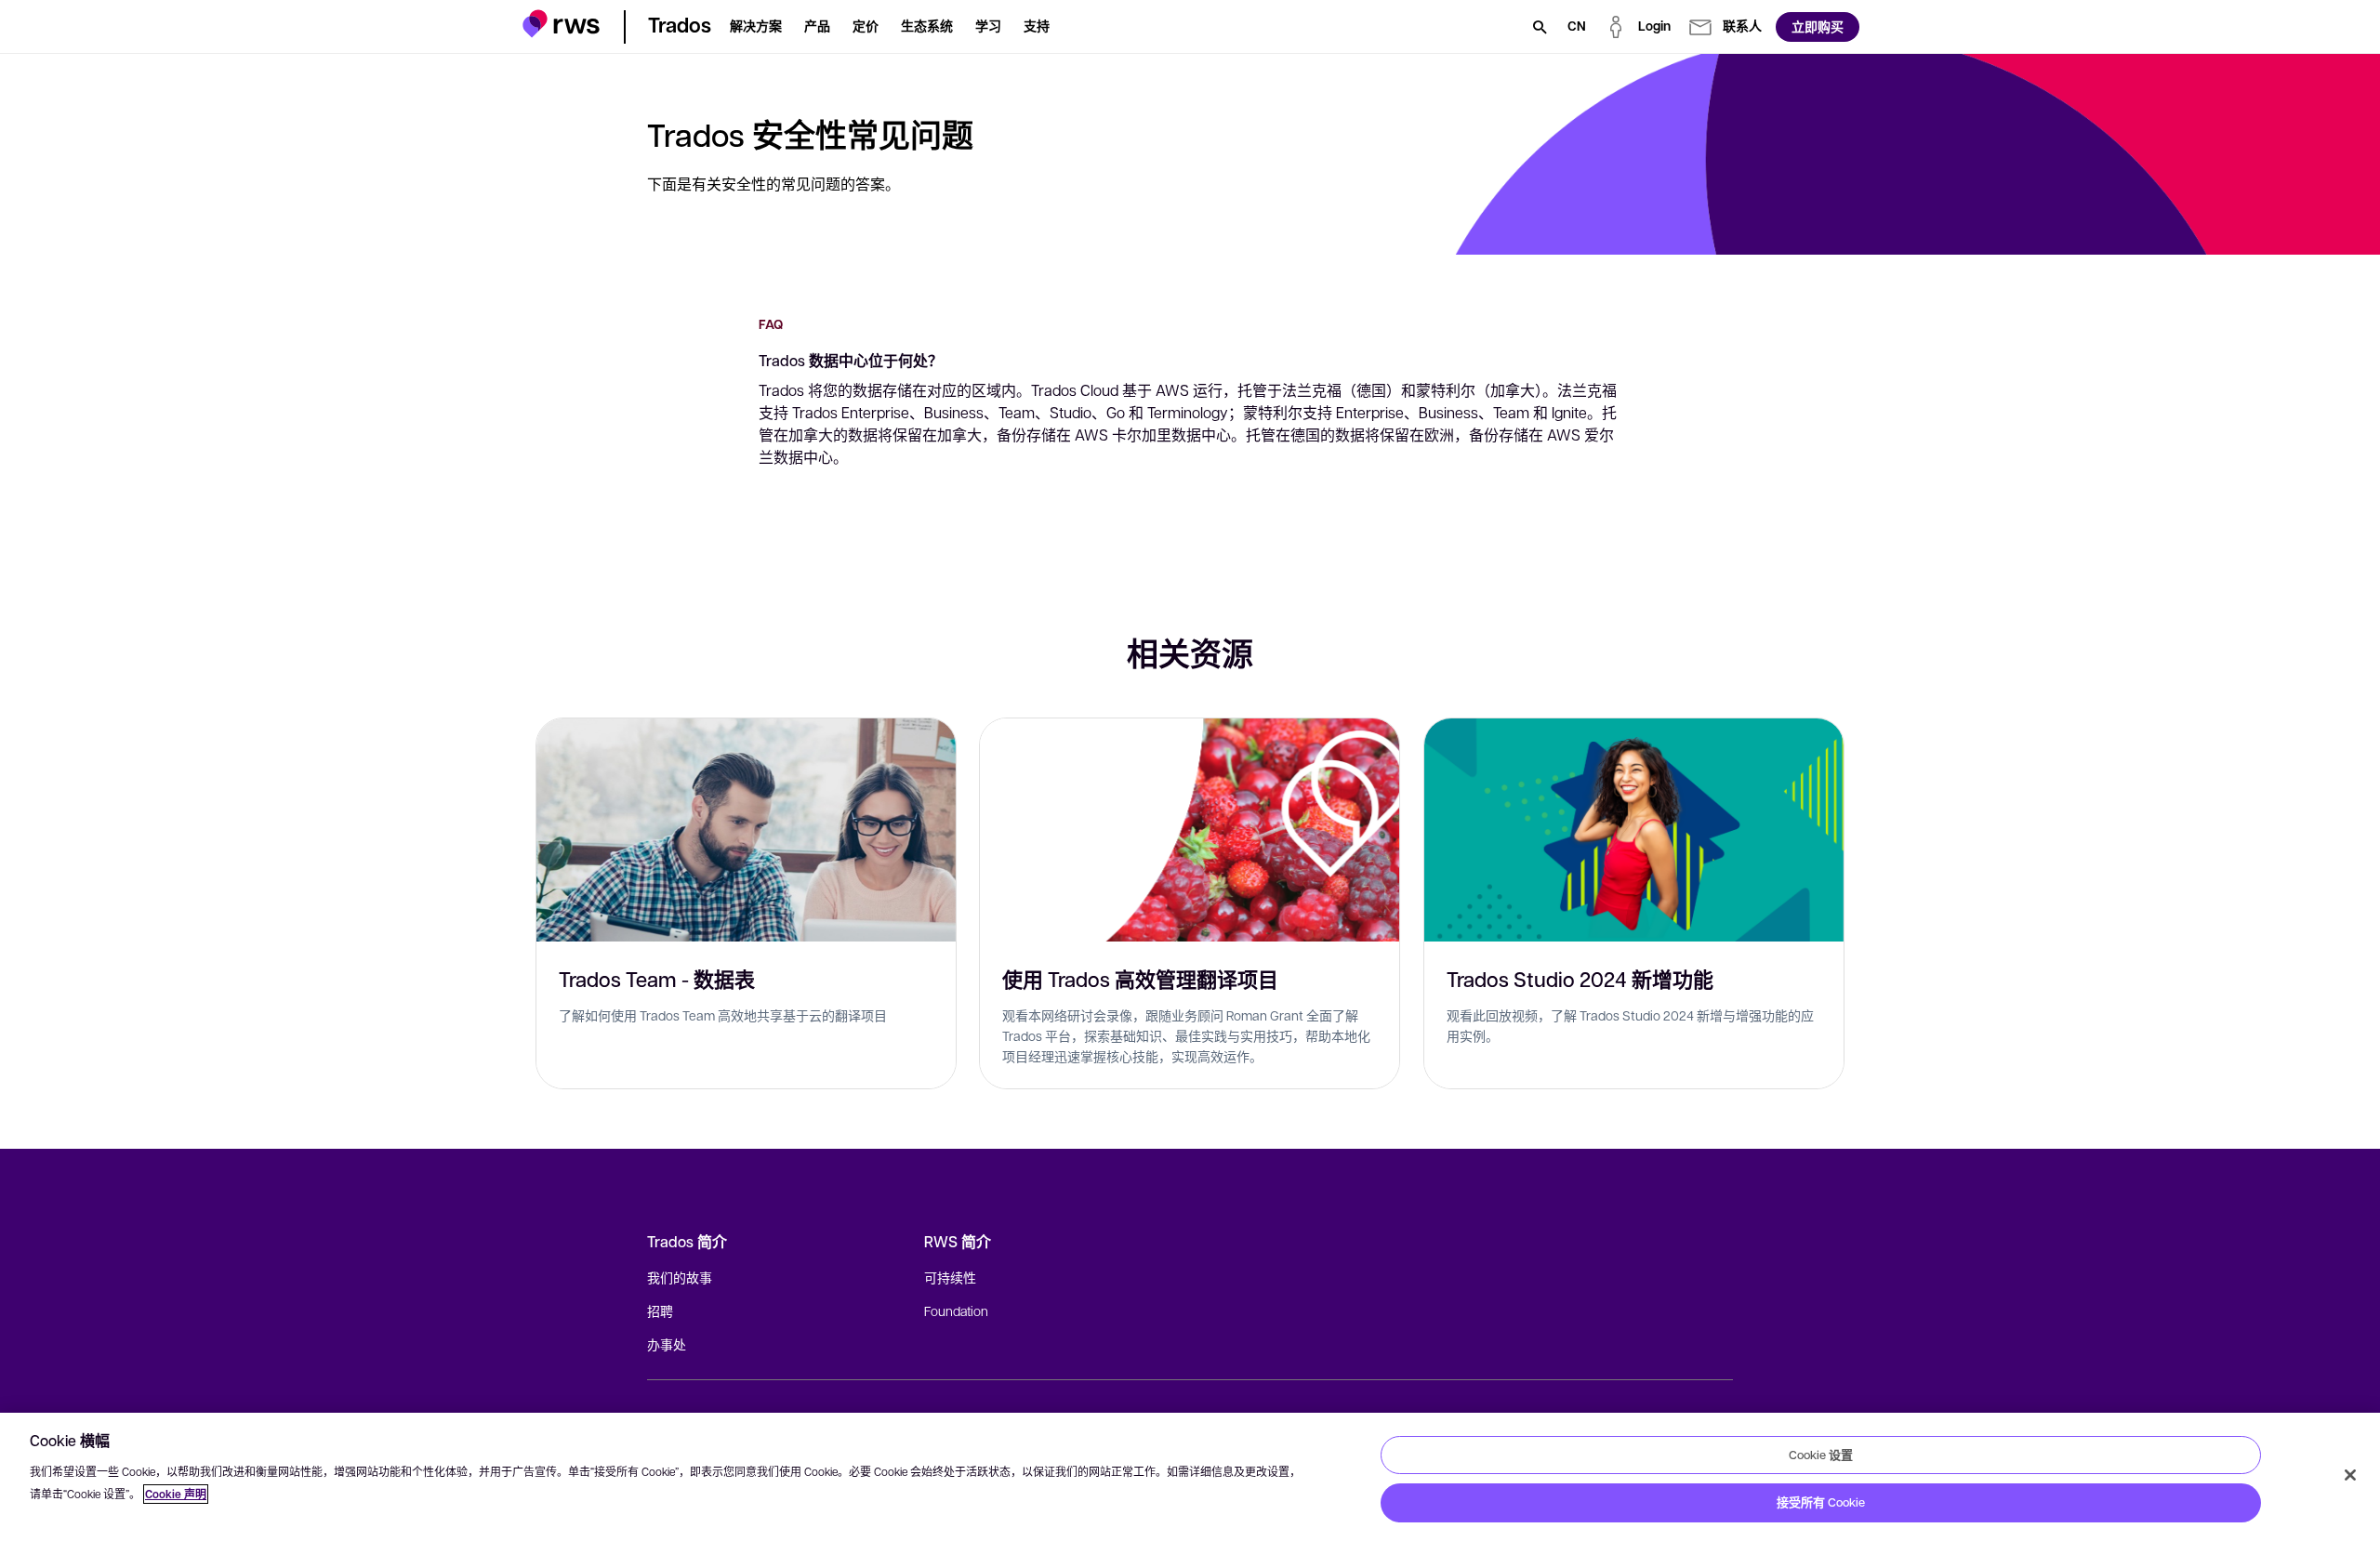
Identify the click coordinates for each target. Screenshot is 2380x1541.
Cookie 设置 (1821, 1455)
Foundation (956, 1311)
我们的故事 (680, 1277)
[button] (561, 24)
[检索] (1540, 27)
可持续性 (950, 1277)
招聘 (660, 1311)
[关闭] (2350, 1475)
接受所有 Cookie (1821, 1502)
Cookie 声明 (176, 1494)
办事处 (667, 1344)
